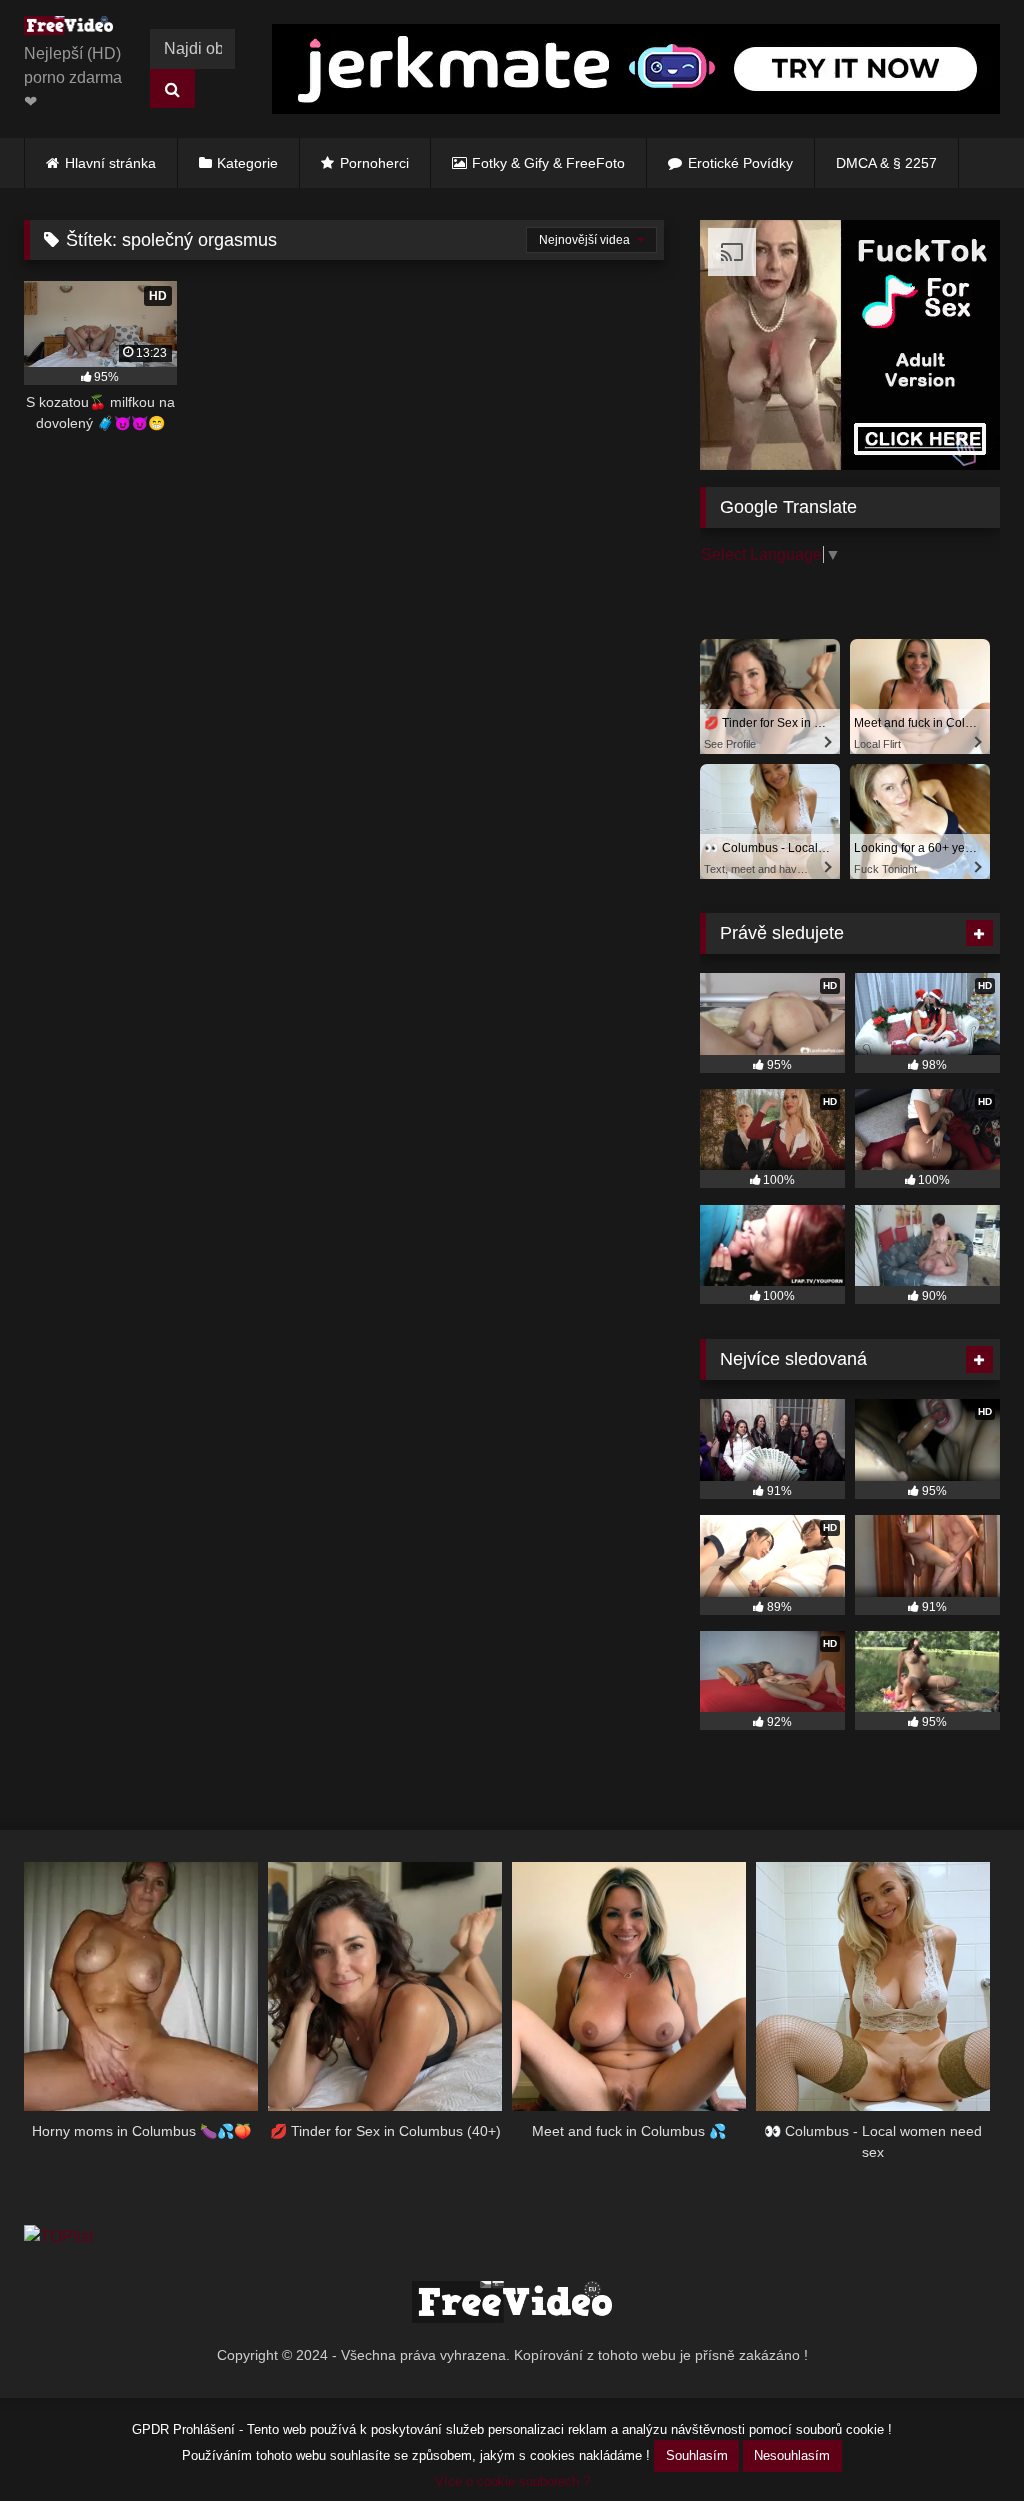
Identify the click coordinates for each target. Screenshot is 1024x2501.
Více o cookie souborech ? (512, 2481)
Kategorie (247, 163)
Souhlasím (697, 2455)
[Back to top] (962, 2441)
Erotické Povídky (740, 163)
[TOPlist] (58, 2236)
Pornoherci (374, 163)
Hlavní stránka (110, 163)
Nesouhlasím (792, 2455)
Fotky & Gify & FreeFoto (548, 163)
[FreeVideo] (73, 29)
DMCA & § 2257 (886, 163)
